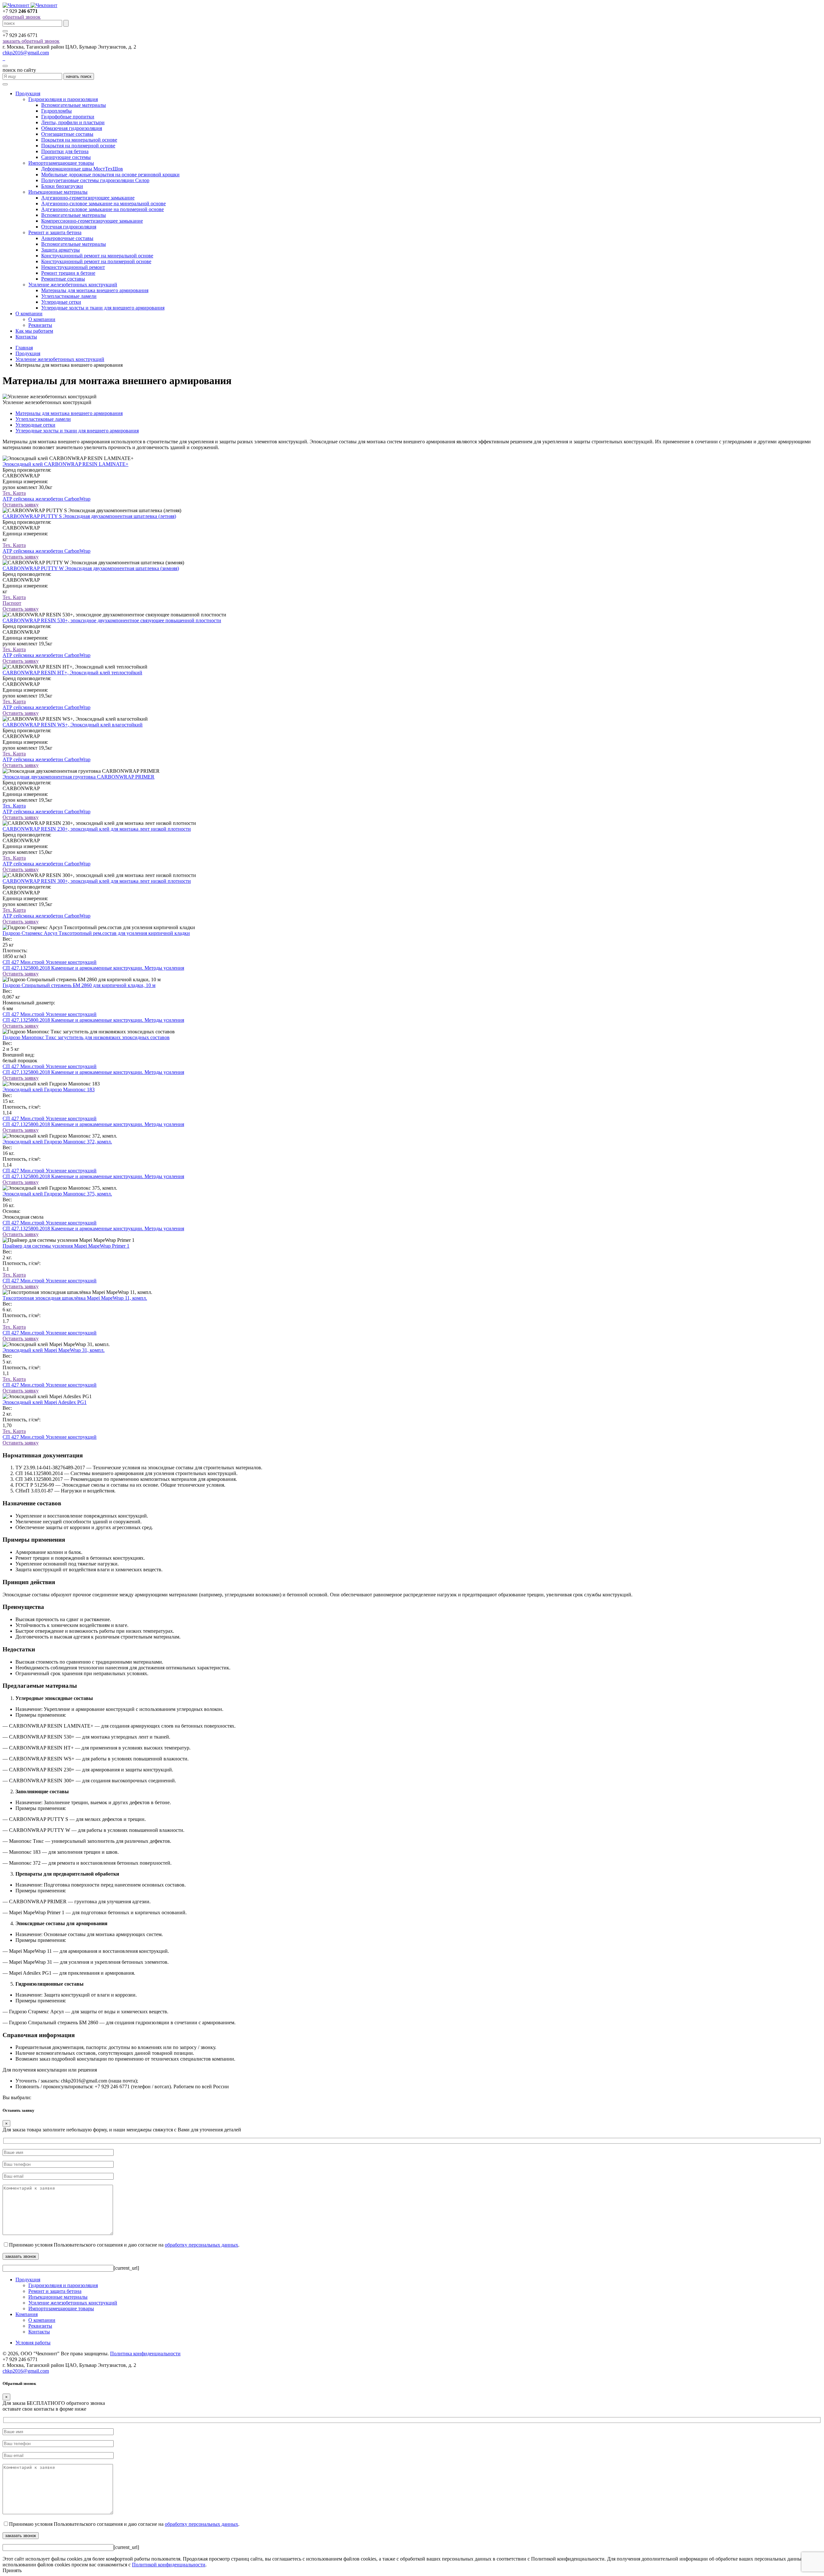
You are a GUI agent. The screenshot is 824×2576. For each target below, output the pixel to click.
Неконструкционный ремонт (73, 267)
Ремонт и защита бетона (55, 232)
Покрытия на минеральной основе (79, 140)
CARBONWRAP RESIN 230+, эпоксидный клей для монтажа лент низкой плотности (97, 829)
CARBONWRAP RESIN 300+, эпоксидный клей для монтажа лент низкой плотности (97, 881)
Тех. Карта (14, 493)
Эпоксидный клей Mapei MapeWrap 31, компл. (54, 1350)
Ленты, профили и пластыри (73, 122)
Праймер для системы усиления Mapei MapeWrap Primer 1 (66, 1246)
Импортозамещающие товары (61, 163)
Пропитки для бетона (65, 151)
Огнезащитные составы (67, 134)
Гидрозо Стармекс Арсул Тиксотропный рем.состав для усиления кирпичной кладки (96, 933)
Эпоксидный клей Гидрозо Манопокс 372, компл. (57, 1142)
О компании (29, 314)
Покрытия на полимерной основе (78, 146)
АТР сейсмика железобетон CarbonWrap (47, 499)
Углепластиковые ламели (69, 296)
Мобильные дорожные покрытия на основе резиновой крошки (110, 175)
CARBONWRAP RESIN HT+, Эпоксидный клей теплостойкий (72, 673)
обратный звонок (22, 17)
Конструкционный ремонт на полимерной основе (96, 261)
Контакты (26, 337)
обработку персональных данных (201, 2245)
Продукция (28, 93)
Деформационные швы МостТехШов (82, 169)
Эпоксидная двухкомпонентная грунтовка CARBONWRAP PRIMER (79, 777)
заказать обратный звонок (31, 41)
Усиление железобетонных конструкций (73, 285)
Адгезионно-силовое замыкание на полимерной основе (103, 209)
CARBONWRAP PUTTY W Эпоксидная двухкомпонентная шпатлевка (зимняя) (91, 568)
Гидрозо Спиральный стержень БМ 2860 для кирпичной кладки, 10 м (79, 985)
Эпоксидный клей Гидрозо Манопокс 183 (49, 1089)
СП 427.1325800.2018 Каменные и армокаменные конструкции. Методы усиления (93, 968)
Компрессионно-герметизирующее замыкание (92, 221)
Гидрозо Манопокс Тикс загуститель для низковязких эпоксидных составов (86, 1037)
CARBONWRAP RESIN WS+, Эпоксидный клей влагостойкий (73, 725)
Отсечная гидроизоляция (69, 227)
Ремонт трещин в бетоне (68, 273)
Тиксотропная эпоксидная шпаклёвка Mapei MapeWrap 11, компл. (75, 1298)
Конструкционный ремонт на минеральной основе (97, 256)
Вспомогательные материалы (74, 105)
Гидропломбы (56, 111)
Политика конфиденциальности (145, 2354)
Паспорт (12, 603)
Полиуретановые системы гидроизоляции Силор (95, 180)
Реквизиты (40, 325)
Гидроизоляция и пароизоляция (63, 99)
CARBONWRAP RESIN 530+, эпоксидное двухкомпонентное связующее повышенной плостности (112, 620)
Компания (27, 2314)
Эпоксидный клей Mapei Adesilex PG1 (45, 1402)
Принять (12, 2570)
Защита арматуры (61, 250)
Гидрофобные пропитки (68, 117)
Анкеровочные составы (67, 238)
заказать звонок (21, 2256)
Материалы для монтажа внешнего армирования (95, 290)
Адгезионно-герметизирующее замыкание (88, 198)
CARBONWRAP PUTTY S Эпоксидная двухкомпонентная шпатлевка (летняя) (89, 516)
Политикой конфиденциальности (169, 2565)
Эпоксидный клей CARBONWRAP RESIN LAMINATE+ (66, 464)
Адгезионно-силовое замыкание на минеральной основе (103, 203)
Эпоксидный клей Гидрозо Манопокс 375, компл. (57, 1194)
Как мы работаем (34, 331)
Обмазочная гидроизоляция (72, 128)
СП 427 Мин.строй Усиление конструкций (50, 962)
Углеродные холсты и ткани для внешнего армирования (103, 308)
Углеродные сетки (61, 302)
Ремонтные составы (63, 279)
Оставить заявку (21, 505)
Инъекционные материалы (58, 192)
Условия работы (33, 2343)
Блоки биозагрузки (62, 186)
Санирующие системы (66, 157)
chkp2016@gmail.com (26, 53)
